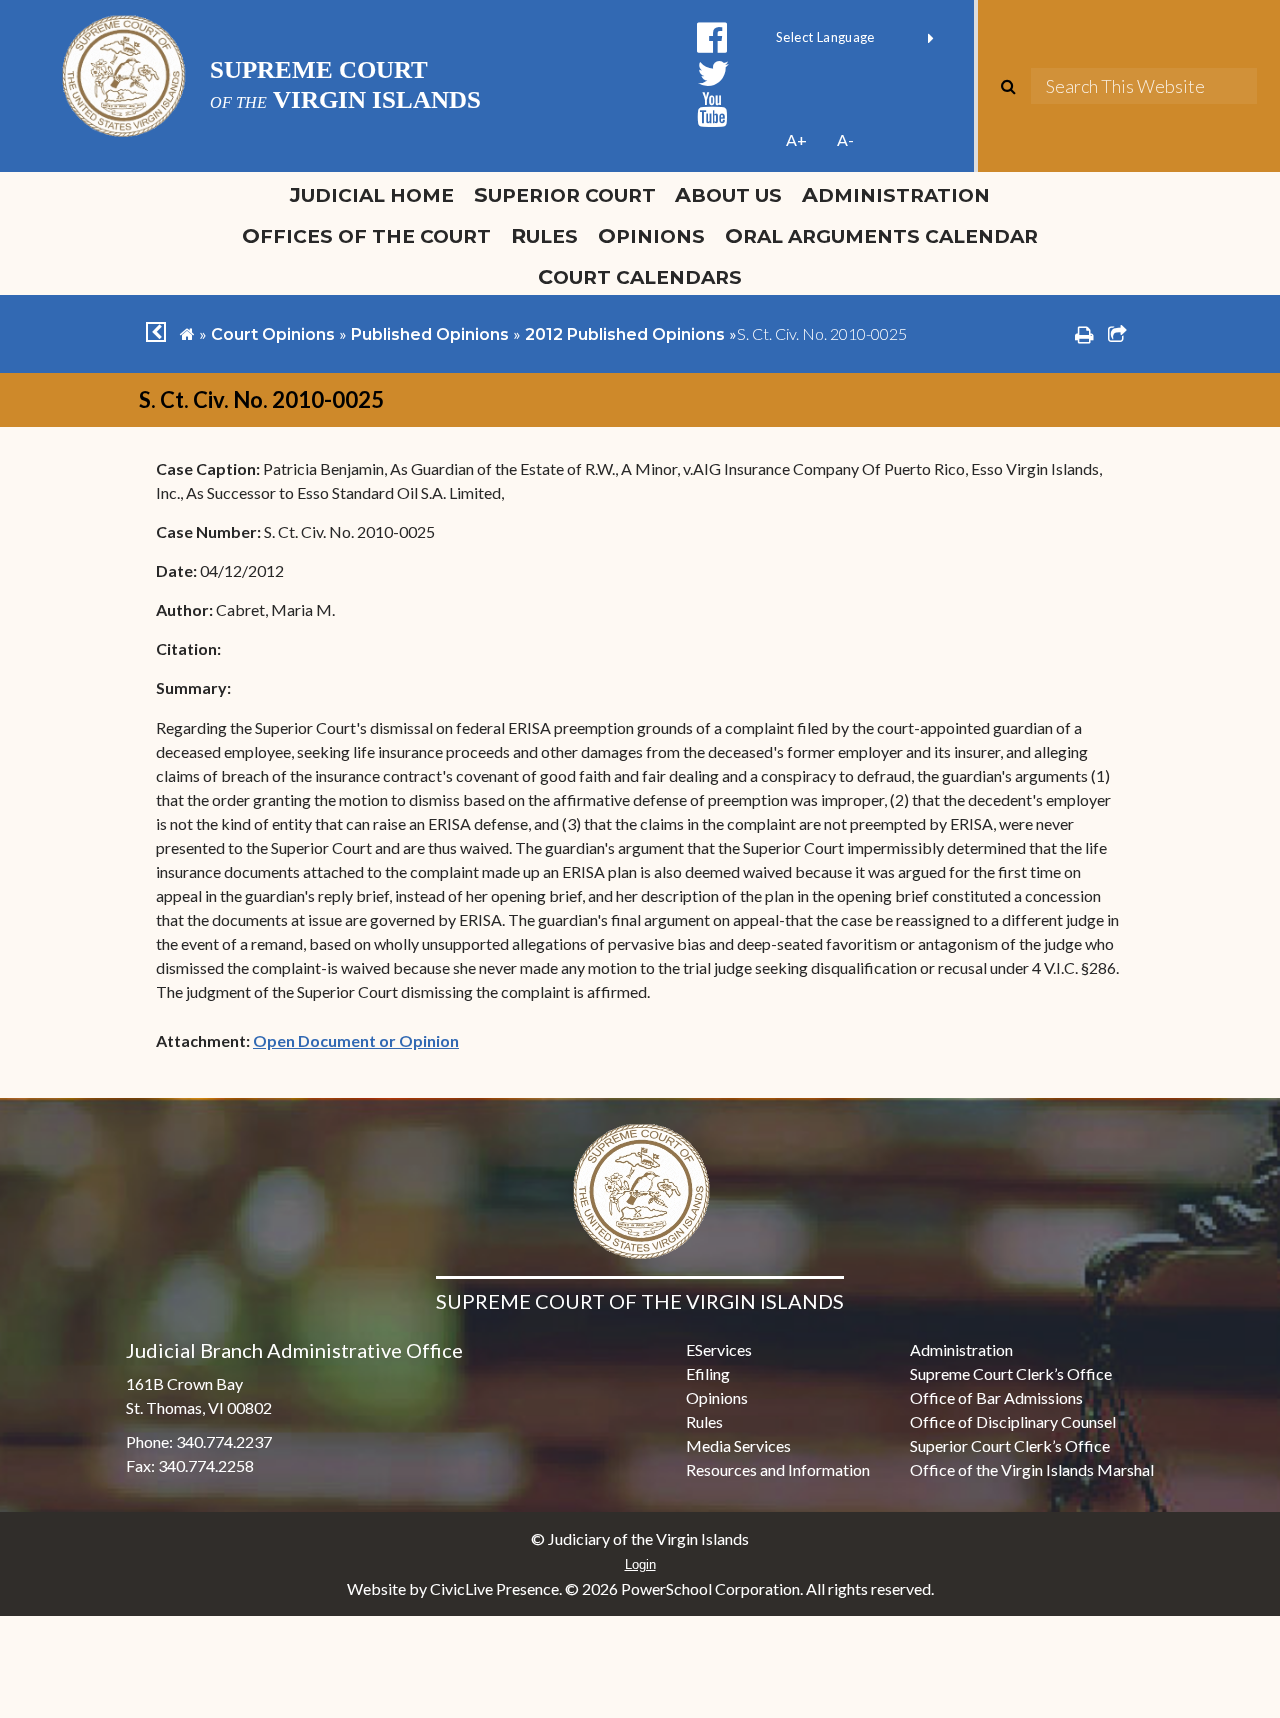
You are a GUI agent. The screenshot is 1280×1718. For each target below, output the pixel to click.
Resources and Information (778, 1469)
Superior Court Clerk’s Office (1010, 1445)
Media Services (738, 1445)
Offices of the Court (366, 235)
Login (640, 1564)
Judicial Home (372, 194)
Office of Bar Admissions (996, 1397)
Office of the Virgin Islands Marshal (1032, 1469)
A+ (796, 139)
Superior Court (565, 194)
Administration (896, 194)
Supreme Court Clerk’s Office (1011, 1373)
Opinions (651, 235)
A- (845, 139)
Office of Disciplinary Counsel (1013, 1421)
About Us (728, 194)
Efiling (708, 1373)
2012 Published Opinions (625, 334)
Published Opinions (430, 334)
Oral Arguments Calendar (881, 235)
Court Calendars (640, 276)
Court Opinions (273, 334)
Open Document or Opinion (356, 1040)
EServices (719, 1349)
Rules (544, 235)
